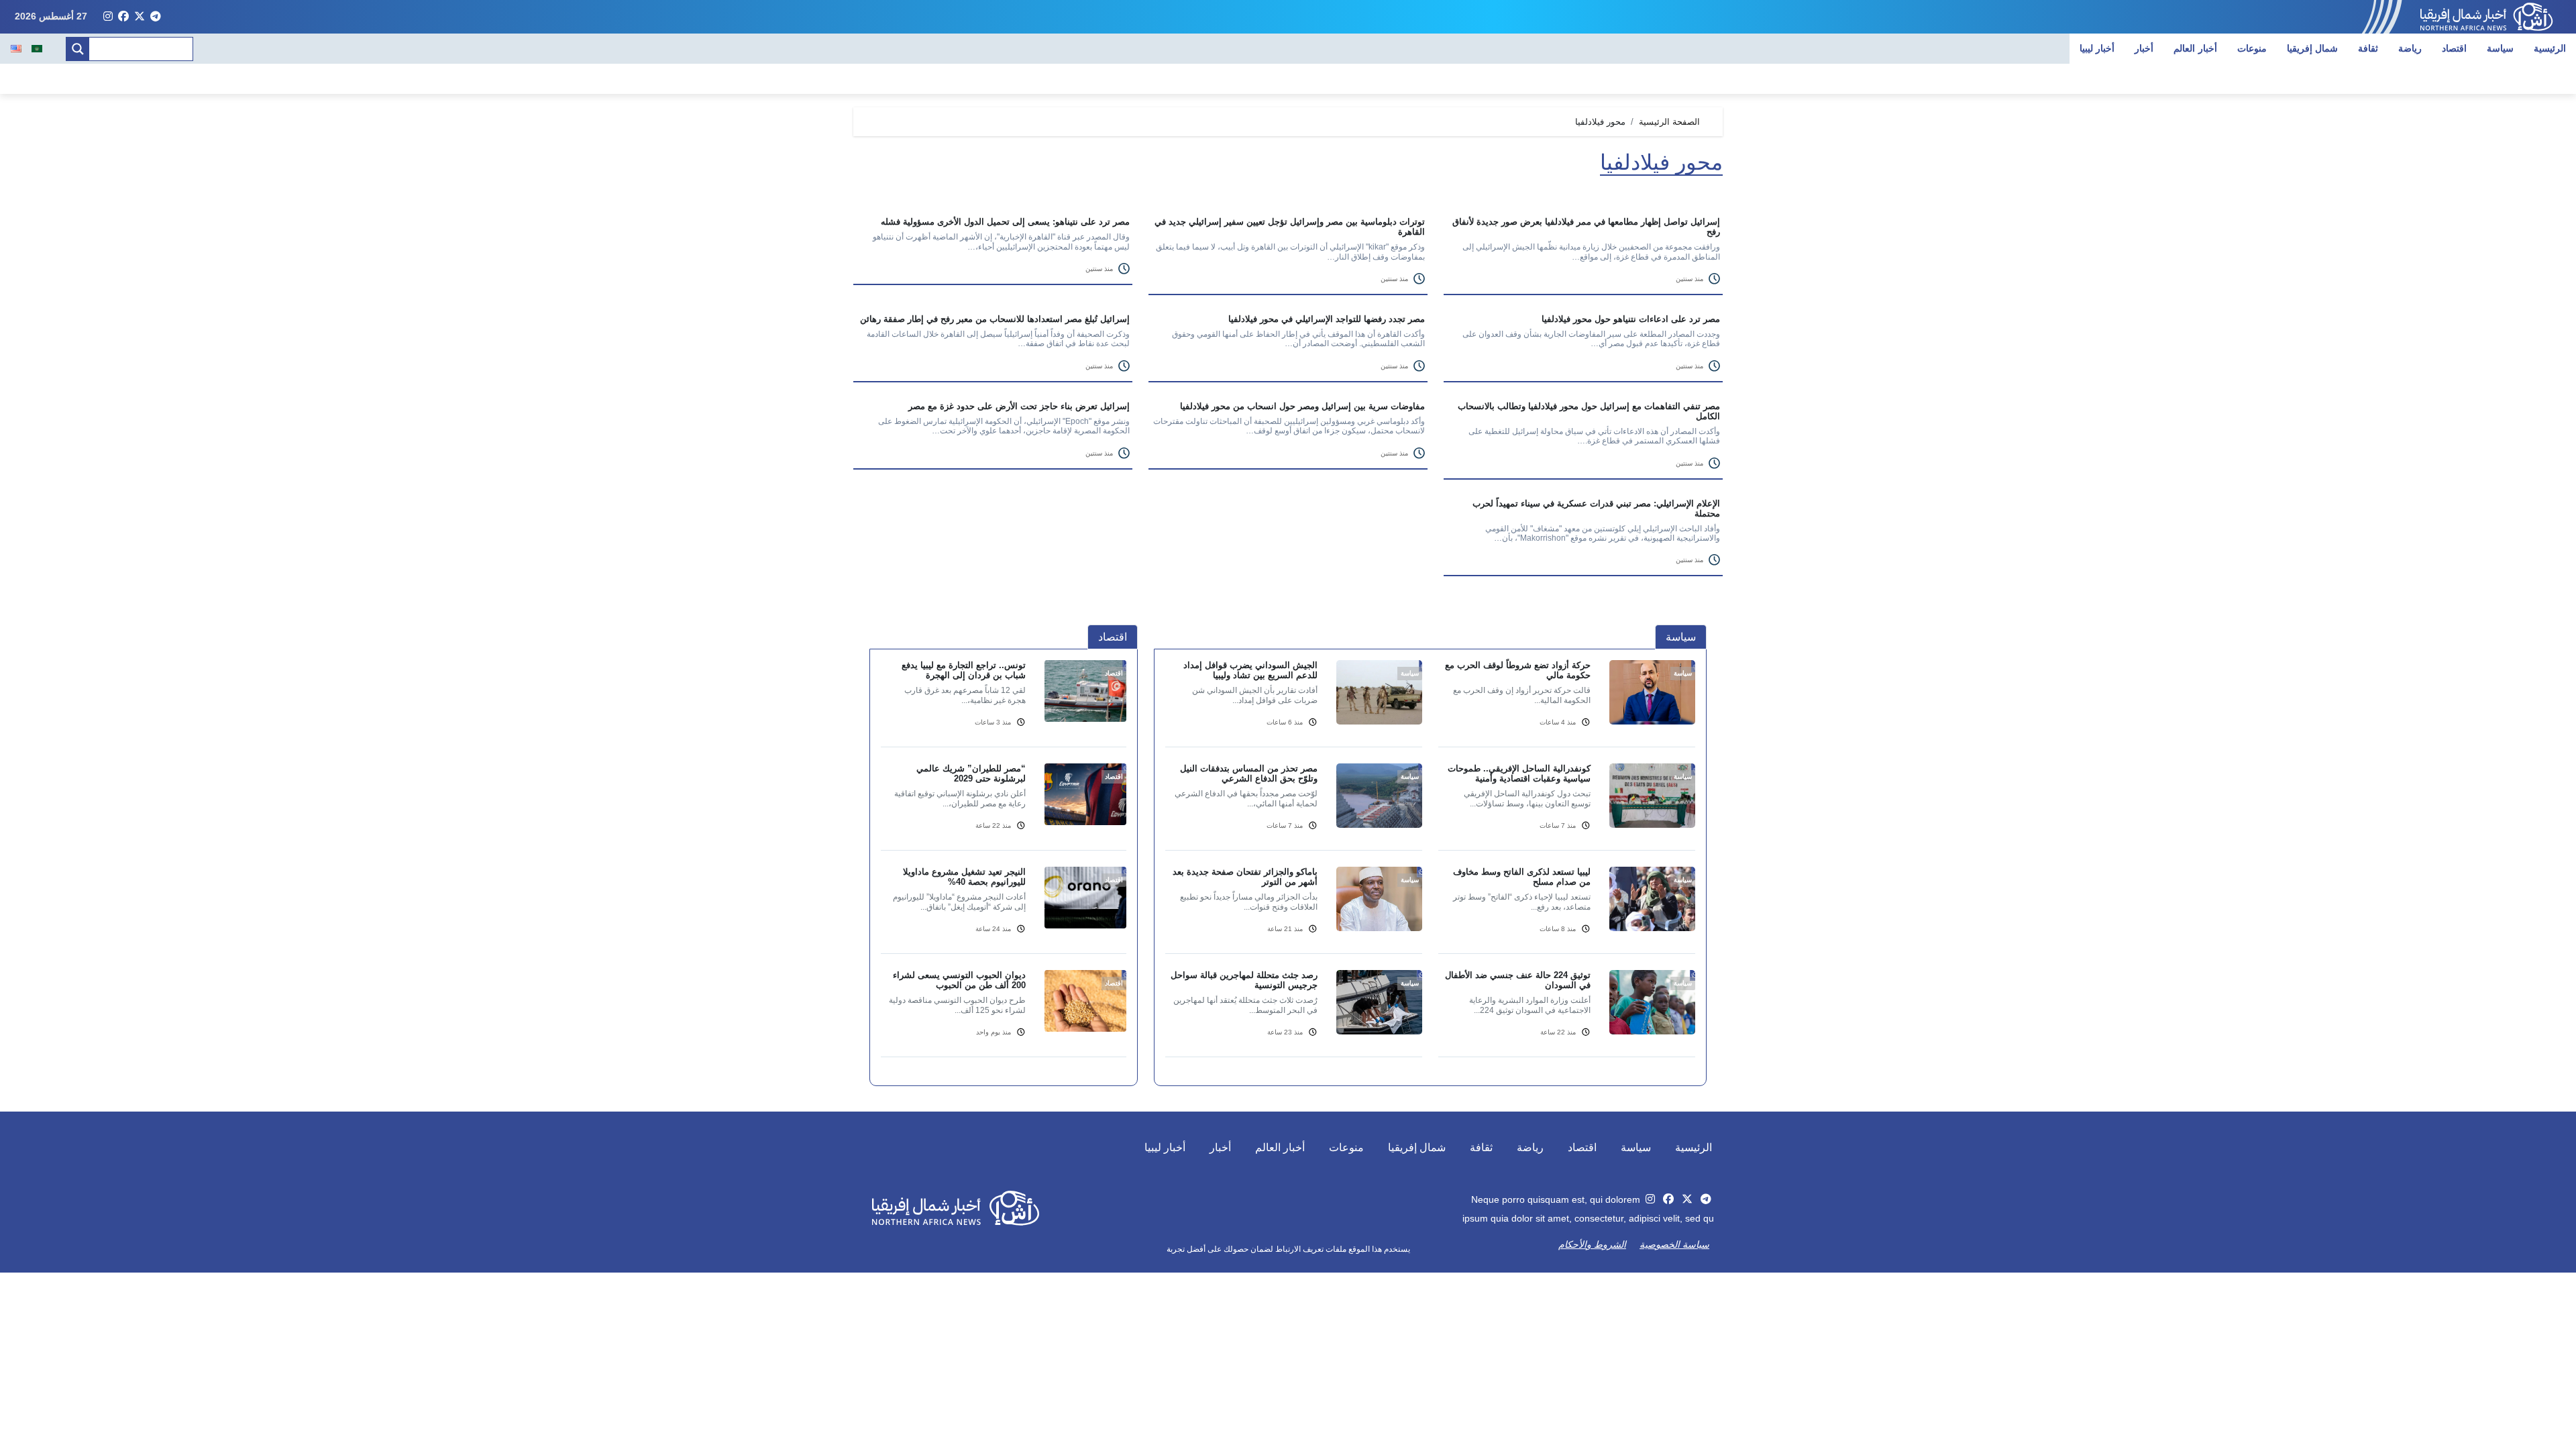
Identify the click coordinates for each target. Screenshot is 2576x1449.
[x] (140, 17)
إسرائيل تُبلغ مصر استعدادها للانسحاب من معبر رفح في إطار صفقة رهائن (995, 319)
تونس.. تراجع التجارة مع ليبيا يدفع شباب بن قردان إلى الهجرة (964, 670)
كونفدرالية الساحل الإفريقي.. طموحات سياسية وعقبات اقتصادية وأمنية (1519, 773)
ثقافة (2368, 48)
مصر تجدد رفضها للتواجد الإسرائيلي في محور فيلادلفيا (1327, 319)
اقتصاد (2454, 48)
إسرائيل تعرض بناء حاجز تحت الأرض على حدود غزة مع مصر (1019, 406)
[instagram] (108, 17)
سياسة (2500, 48)
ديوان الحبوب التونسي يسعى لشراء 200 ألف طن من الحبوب (959, 980)
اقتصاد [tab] (1113, 637)
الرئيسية (2550, 48)
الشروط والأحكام (1592, 1244)
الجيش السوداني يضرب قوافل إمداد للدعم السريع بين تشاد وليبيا (1250, 670)
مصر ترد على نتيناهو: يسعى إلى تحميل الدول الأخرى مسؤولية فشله (1005, 222)
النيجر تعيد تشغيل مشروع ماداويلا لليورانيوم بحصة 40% (964, 877)
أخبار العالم (2195, 48)
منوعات (2252, 48)
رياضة (2410, 48)
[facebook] (123, 17)
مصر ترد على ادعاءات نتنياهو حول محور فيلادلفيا (1631, 319)
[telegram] (156, 17)
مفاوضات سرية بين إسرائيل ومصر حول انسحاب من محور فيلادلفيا (1302, 406)
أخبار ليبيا (2097, 48)
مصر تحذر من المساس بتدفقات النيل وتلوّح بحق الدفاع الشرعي (1249, 773)
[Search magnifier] (78, 49)
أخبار (2144, 48)
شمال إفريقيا (2313, 48)
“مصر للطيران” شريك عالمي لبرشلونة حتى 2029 (971, 773)
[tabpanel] (1430, 867)
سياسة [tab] (1681, 637)
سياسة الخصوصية (1674, 1244)
